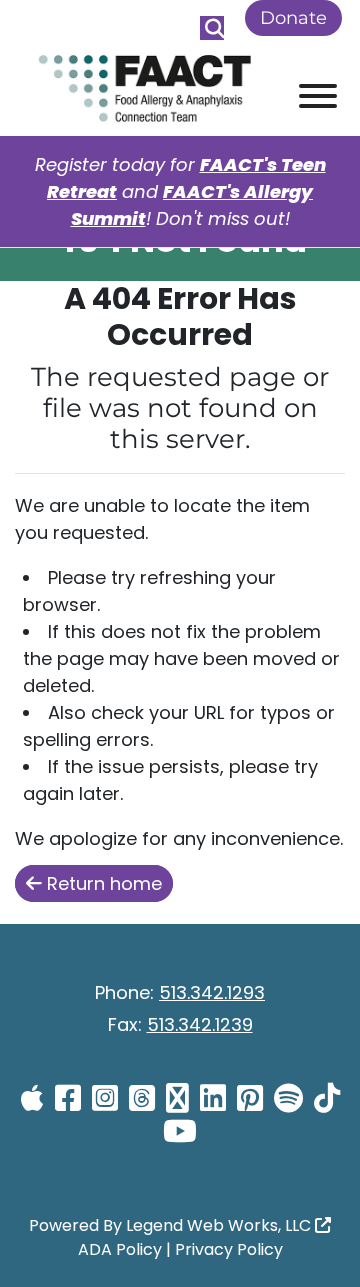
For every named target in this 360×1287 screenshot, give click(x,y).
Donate (293, 18)
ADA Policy (120, 1249)
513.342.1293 (212, 992)
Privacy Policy (229, 1249)
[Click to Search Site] (212, 28)
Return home (102, 883)
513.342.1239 (200, 1024)
